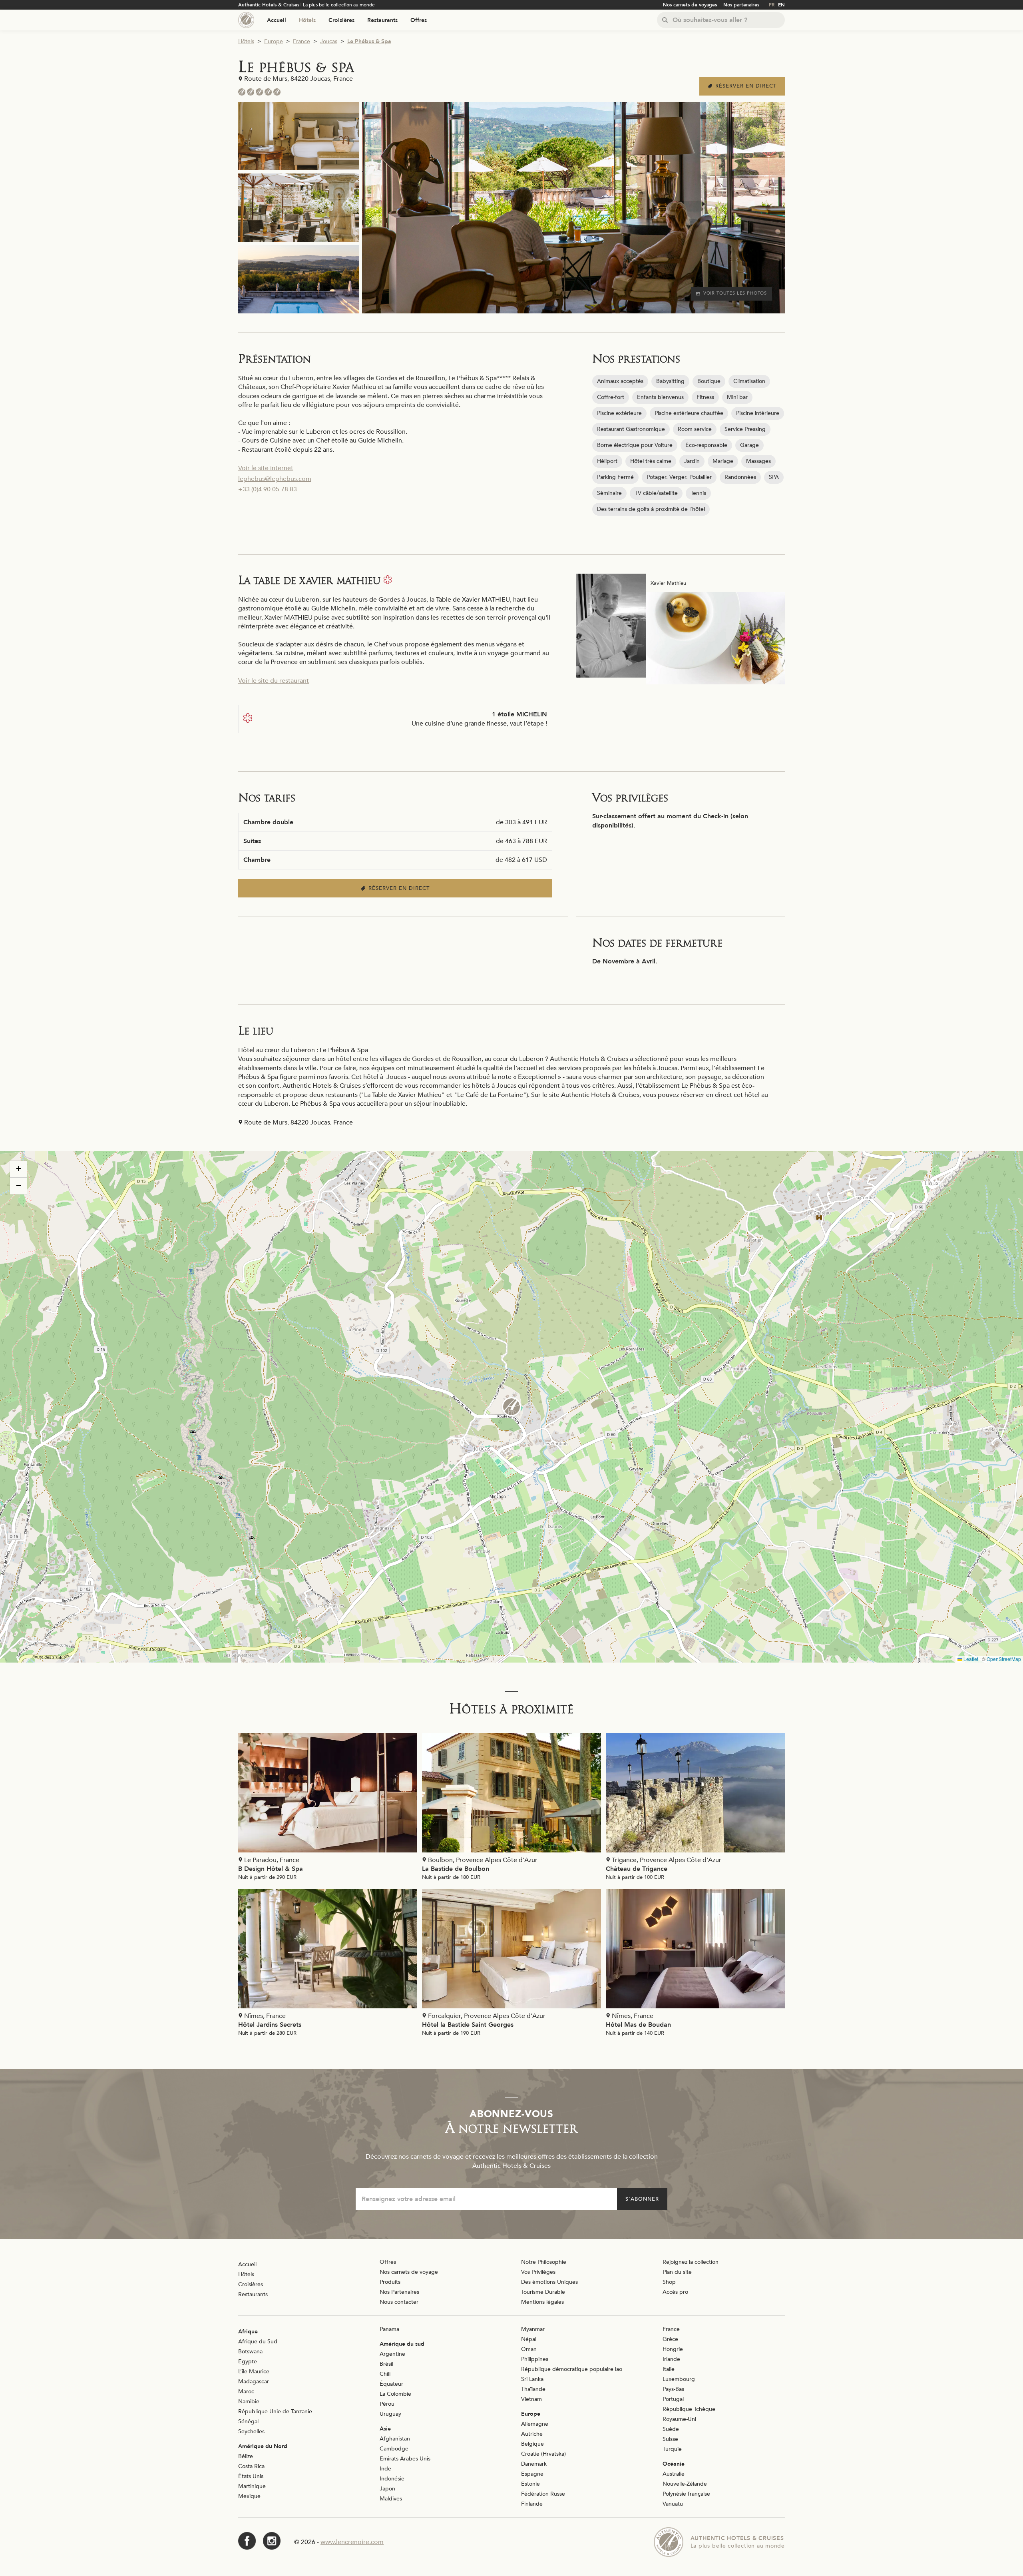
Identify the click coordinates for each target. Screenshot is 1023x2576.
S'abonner (642, 2199)
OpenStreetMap (1004, 1659)
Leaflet (970, 1659)
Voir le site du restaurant (274, 681)
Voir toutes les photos (735, 293)
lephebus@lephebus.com (275, 479)
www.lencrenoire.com (352, 2542)
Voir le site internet (266, 468)
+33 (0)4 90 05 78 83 (268, 489)
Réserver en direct (746, 86)
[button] (511, 1407)
